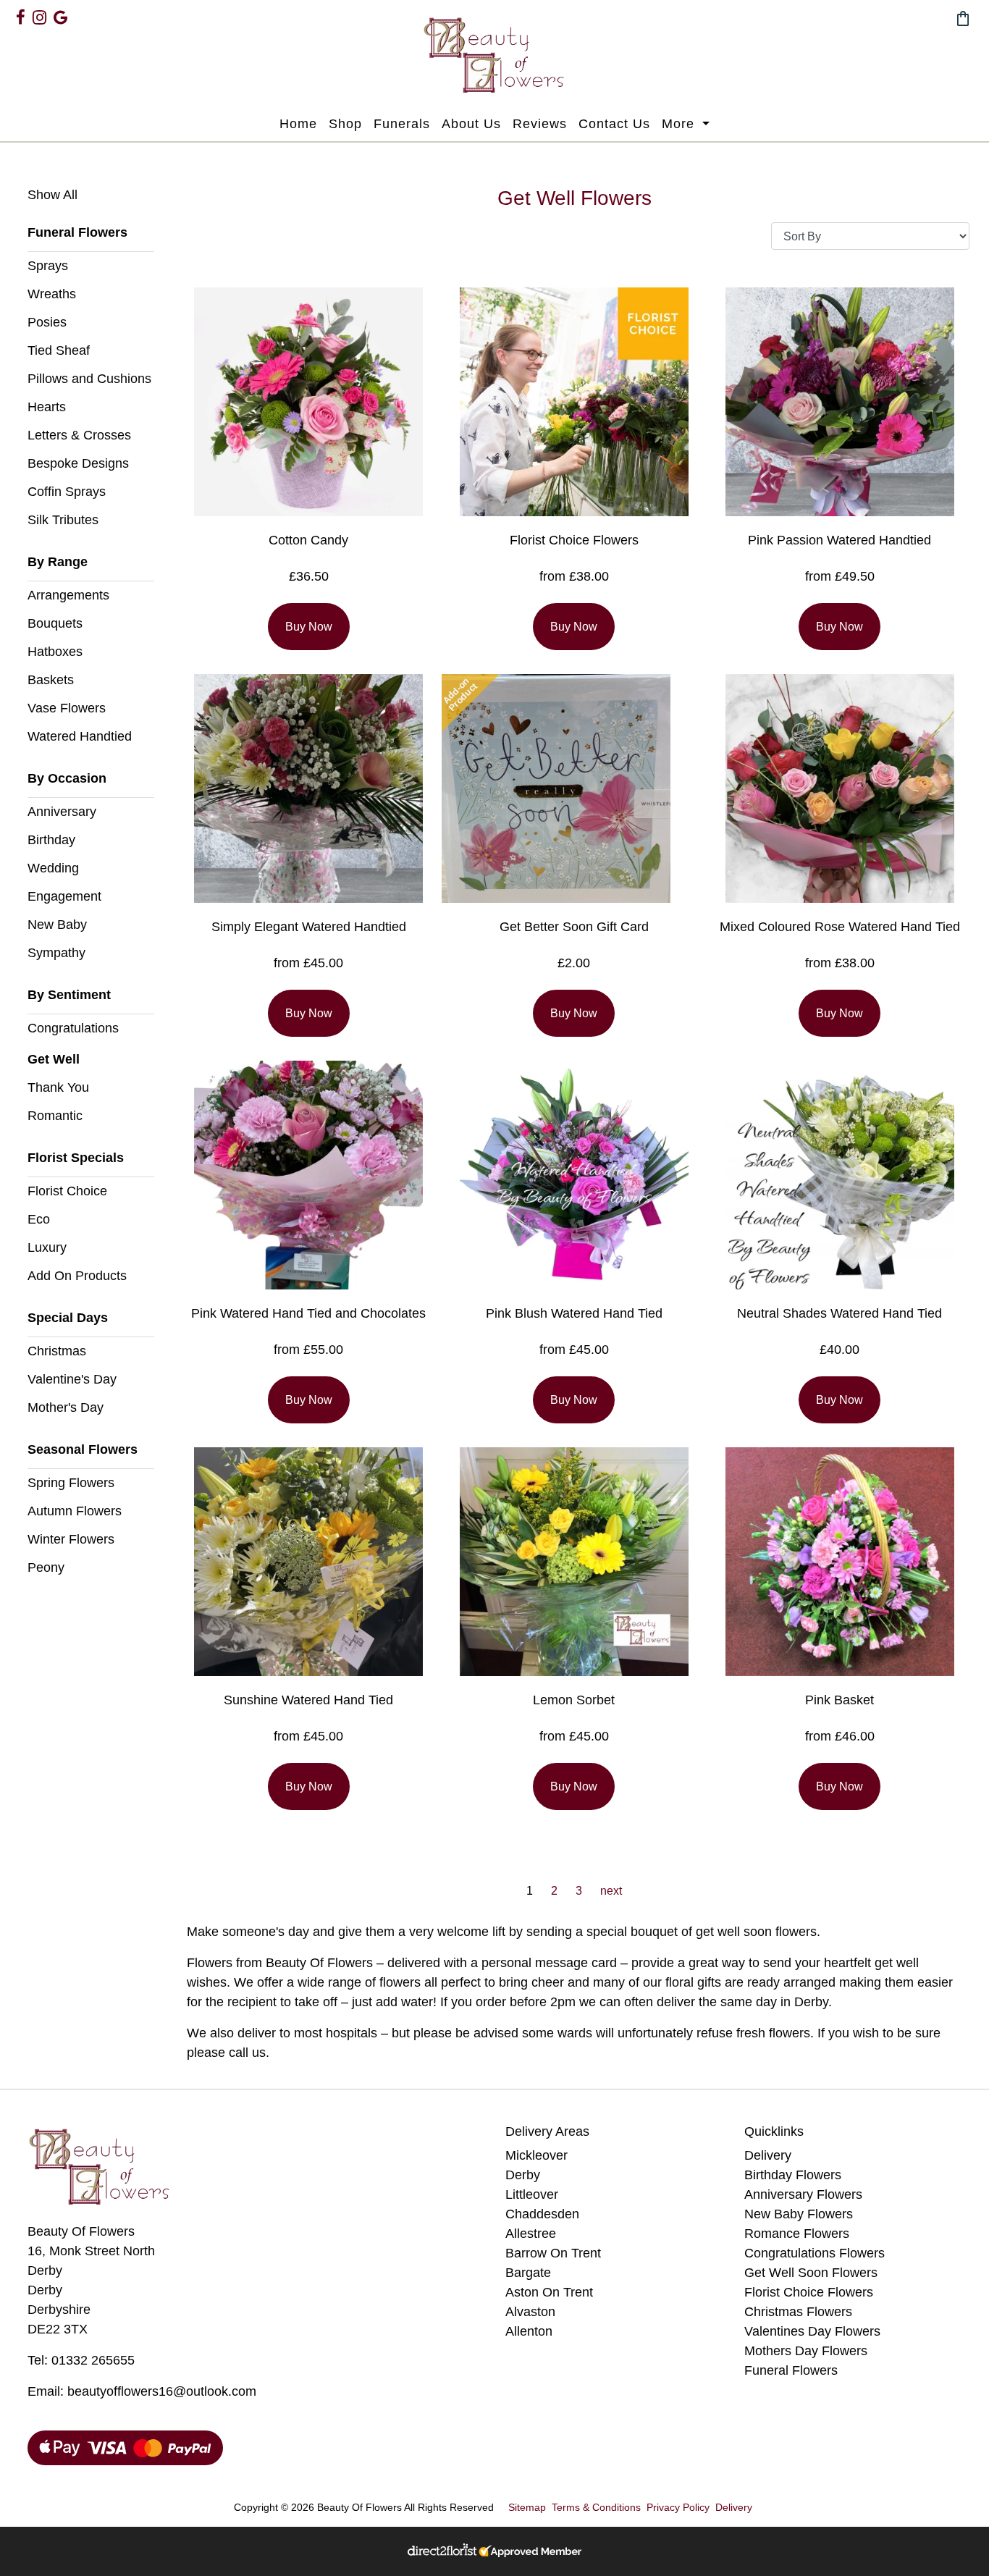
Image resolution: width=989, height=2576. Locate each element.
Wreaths (52, 294)
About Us (471, 124)
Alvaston (530, 2312)
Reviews (540, 124)
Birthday (51, 840)
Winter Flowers (71, 1539)
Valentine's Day (72, 1379)
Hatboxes (55, 652)
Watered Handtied (80, 736)
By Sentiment (69, 995)
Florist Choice (67, 1191)
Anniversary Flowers (803, 2194)
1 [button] (530, 1891)
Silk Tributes (63, 520)
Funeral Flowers (77, 232)
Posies (47, 322)
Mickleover (536, 2155)
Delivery (768, 2155)
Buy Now (309, 627)
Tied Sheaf (59, 350)
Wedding (53, 868)
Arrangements (68, 595)
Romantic (55, 1116)
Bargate (528, 2273)
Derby (523, 2175)
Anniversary (62, 812)
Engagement (64, 896)
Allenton (529, 2331)
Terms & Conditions (596, 2507)
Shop (345, 124)
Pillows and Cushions (89, 379)
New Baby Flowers (799, 2214)
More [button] (680, 124)
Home (298, 124)
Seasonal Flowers (83, 1449)
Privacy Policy (678, 2507)
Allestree (531, 2234)
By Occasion (67, 778)
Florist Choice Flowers (809, 2292)
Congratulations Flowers (815, 2253)
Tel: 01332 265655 (81, 2360)
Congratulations (73, 1028)
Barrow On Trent (553, 2253)
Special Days (68, 1318)
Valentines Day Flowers (812, 2331)
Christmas (57, 1351)
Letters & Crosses (79, 435)
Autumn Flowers (75, 1511)
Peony (46, 1567)
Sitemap (527, 2507)
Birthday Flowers (793, 2175)
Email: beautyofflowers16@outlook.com (142, 2391)
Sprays (48, 266)
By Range (58, 562)
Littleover (532, 2194)
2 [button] (554, 1891)
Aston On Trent (549, 2292)
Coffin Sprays (67, 492)
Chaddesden (542, 2214)
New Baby (57, 925)
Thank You (58, 1087)
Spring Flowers (71, 1483)
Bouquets (55, 623)
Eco (39, 1219)
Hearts (47, 407)
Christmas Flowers (798, 2312)
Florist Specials (76, 1158)
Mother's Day (66, 1407)
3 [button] (579, 1891)
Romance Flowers (797, 2234)
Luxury (47, 1247)
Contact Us (614, 124)
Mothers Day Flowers (806, 2351)
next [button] (611, 1891)
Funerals (402, 124)
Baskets (51, 680)
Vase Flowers (67, 708)
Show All (52, 195)
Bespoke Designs (78, 463)
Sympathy (56, 953)
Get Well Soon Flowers (811, 2273)
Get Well (54, 1059)
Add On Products (77, 1276)
